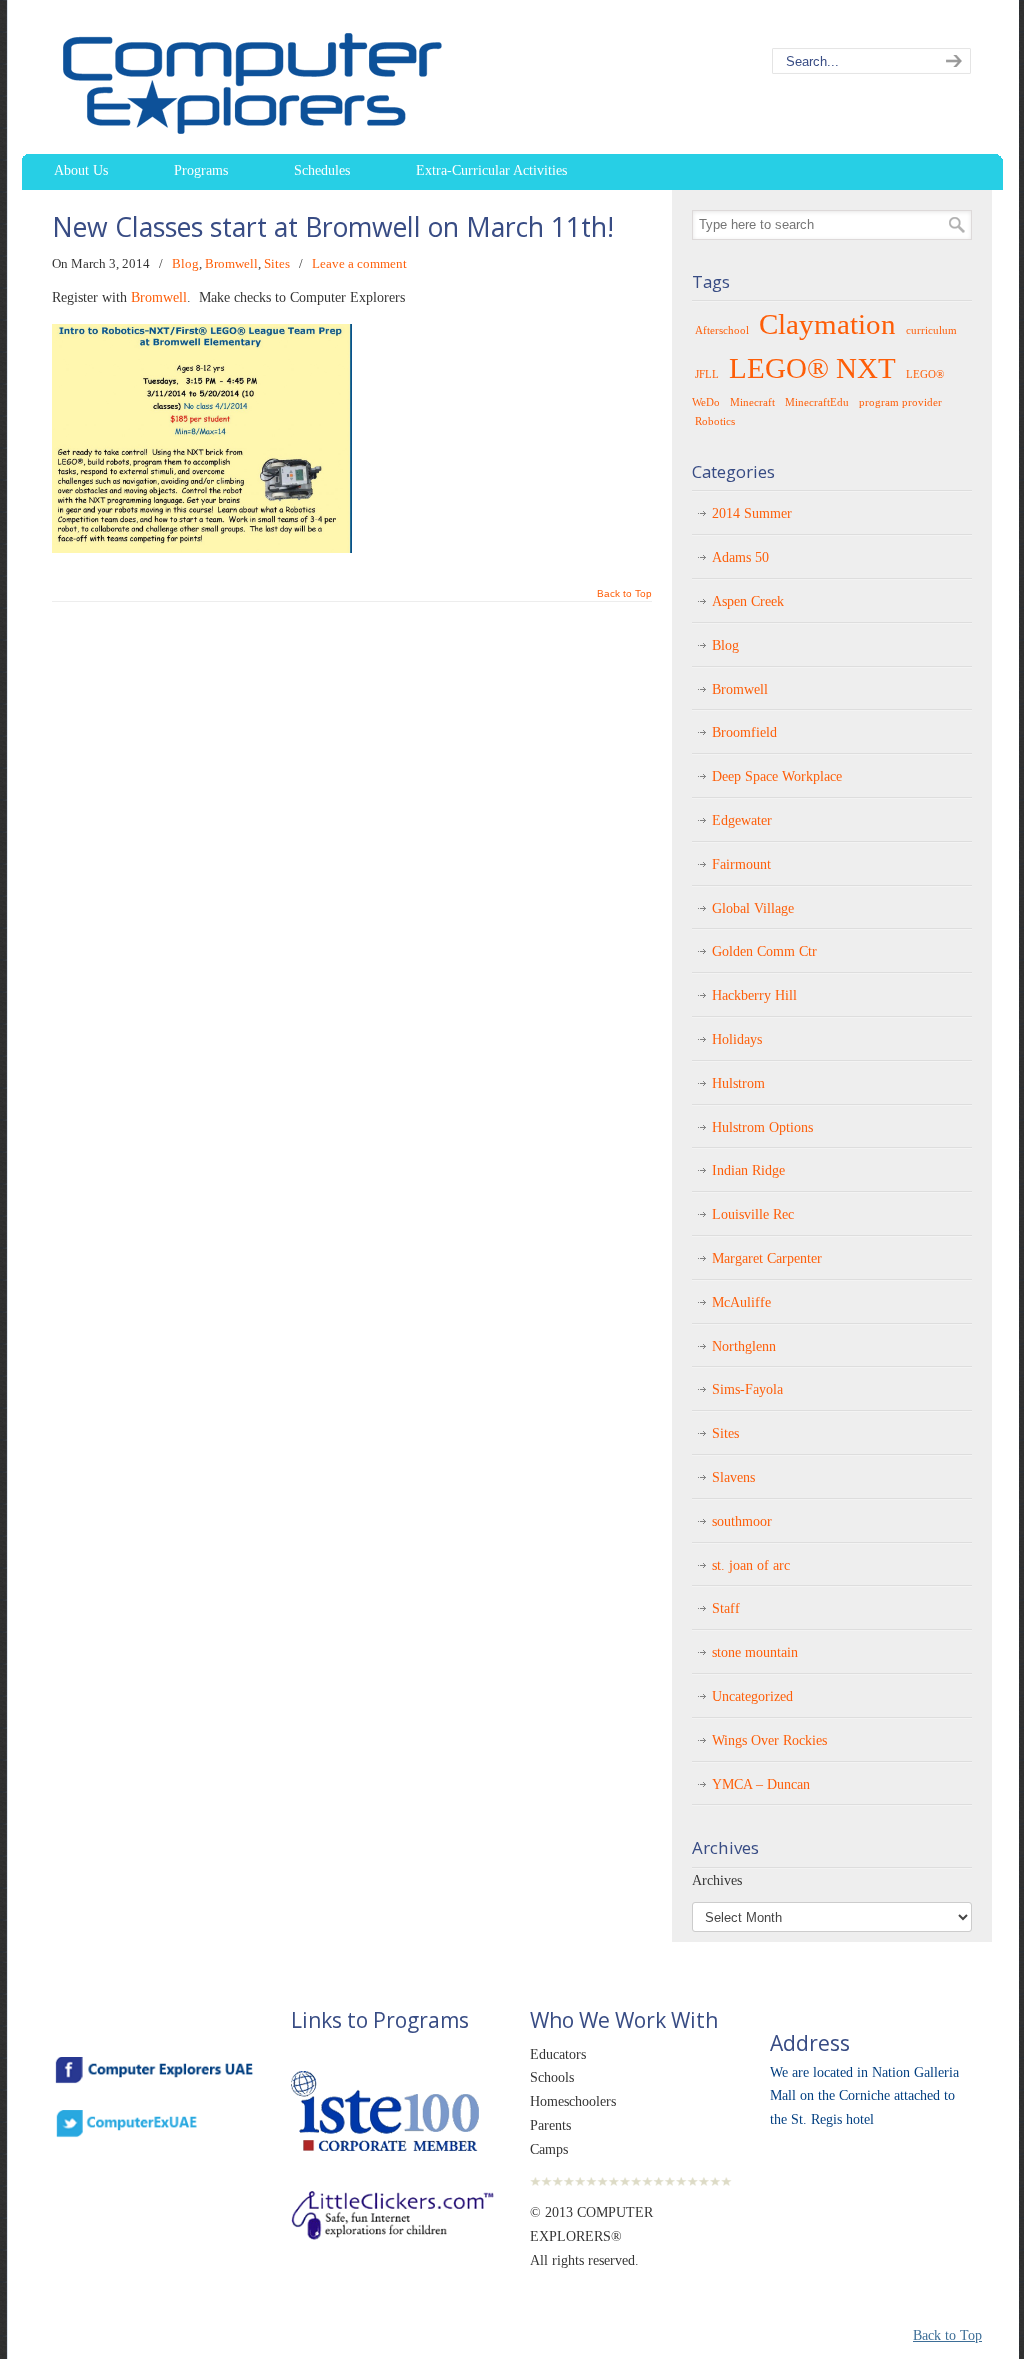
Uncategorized (752, 1696)
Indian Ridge (748, 1170)
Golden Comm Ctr (764, 951)
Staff (726, 1608)
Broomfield (744, 732)
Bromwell (231, 263)
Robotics (715, 421)
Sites (277, 263)
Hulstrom (738, 1083)
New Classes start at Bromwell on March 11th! (333, 227)
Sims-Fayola (747, 1389)
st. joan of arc (751, 1565)
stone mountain (755, 1652)
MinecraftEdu (817, 402)
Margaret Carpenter (767, 1258)
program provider (900, 402)
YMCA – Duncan (761, 1784)
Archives (717, 1880)
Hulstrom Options (762, 1127)
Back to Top (624, 594)
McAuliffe (741, 1302)
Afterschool (722, 330)
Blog (185, 263)
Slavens (733, 1477)
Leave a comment (359, 263)
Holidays (737, 1039)
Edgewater (742, 820)
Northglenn (744, 1346)
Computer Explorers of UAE (297, 80)
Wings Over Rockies (769, 1740)
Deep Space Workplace (777, 776)
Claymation (827, 324)
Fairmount (741, 864)
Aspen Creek (748, 601)
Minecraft (752, 402)
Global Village (753, 908)
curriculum (931, 330)
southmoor (742, 1521)
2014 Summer (752, 513)
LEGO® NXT (812, 368)
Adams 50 (740, 557)
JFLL (707, 374)
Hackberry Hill (754, 995)
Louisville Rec (753, 1214)
